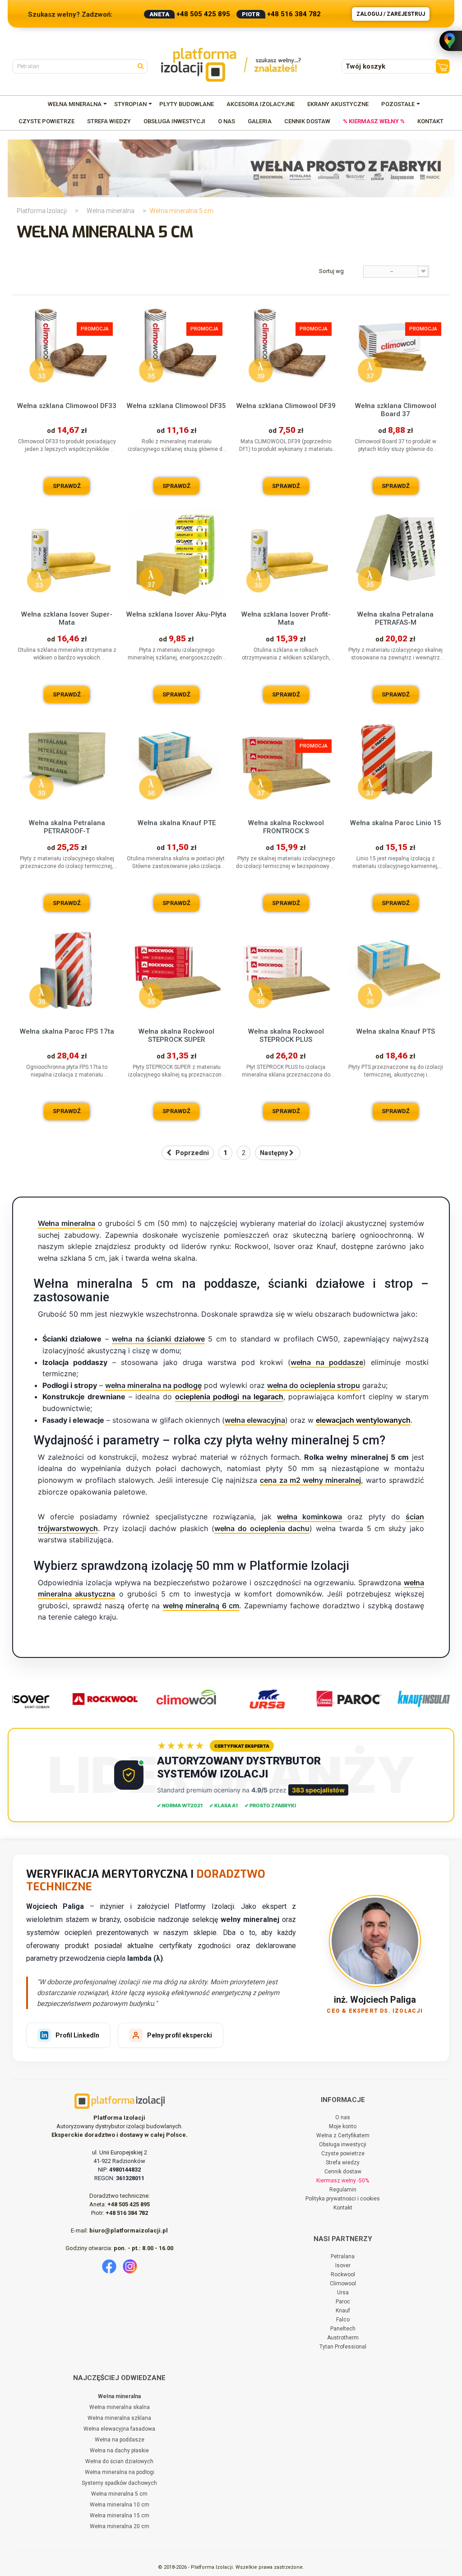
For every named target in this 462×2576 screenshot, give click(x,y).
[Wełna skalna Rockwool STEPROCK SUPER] (177, 971)
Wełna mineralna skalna (120, 2407)
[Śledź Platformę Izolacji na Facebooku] (109, 2266)
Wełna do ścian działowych (119, 2461)
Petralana (343, 2256)
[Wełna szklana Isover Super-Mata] (67, 554)
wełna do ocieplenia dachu (262, 1528)
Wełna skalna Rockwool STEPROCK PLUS (286, 1035)
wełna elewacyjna (255, 1420)
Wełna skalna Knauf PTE (177, 823)
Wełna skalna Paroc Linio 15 (396, 823)
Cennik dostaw (343, 2172)
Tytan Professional (343, 2347)
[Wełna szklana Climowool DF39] (286, 346)
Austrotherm (343, 2338)
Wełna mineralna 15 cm (120, 2516)
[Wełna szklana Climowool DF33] (67, 346)
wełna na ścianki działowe (158, 1339)
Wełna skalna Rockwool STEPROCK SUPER (176, 1035)
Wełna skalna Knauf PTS (396, 1031)
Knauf (343, 2311)
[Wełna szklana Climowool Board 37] (395, 346)
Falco (343, 2320)
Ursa (343, 2293)
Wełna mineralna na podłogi (120, 2472)
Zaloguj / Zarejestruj (391, 14)
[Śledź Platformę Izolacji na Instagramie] (130, 2266)
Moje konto (343, 2126)
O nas (343, 2117)
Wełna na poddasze (120, 2440)
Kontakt (343, 2208)
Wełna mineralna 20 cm (120, 2526)
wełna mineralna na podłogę (153, 1385)
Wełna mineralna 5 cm (119, 2494)
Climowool (343, 2284)
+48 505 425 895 (203, 14)
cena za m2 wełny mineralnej (310, 1480)
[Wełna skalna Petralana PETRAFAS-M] (395, 554)
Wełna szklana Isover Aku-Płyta (176, 614)
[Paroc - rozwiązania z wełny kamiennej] (333, 1699)
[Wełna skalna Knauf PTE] (177, 763)
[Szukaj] (143, 65)
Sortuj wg (331, 271)
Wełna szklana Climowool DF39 (286, 406)
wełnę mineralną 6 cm (201, 1606)
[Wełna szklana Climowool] (171, 1699)
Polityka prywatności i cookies (343, 2199)
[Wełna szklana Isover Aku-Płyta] (177, 554)
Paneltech (343, 2329)
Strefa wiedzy (343, 2163)
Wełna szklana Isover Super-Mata (67, 618)
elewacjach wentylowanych (363, 1420)
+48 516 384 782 (294, 14)
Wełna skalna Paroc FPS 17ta (67, 1031)
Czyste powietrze (343, 2154)
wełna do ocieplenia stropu (314, 1385)
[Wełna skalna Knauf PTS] (395, 971)
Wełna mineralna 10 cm (120, 2505)
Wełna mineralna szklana (119, 2418)
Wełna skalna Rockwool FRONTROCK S (286, 827)
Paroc (343, 2302)
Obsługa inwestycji (343, 2144)
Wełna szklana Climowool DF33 (67, 406)
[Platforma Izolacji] (231, 65)
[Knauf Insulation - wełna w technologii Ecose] (414, 1699)
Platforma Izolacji (42, 211)
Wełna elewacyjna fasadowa (119, 2429)
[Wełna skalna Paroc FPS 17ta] (67, 971)
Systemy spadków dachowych (119, 2483)
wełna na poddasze (327, 1362)
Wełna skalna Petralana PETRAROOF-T (67, 827)
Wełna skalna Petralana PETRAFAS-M (395, 618)
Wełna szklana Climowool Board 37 (396, 410)
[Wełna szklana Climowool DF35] (177, 346)
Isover (343, 2265)
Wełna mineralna (111, 211)
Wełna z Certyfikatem (343, 2135)
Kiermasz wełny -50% (343, 2181)
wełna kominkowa (310, 1517)
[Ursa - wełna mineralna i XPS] (252, 1699)
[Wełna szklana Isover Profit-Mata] (286, 554)
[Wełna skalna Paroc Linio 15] (395, 763)
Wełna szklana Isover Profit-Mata (286, 618)
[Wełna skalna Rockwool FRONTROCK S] (286, 763)
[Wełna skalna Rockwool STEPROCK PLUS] (286, 971)
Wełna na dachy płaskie (119, 2451)
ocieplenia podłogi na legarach (229, 1397)
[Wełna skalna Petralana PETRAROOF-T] (67, 763)
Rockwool (343, 2274)
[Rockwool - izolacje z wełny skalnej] (89, 1699)
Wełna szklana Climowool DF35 (176, 406)
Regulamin (343, 2190)
